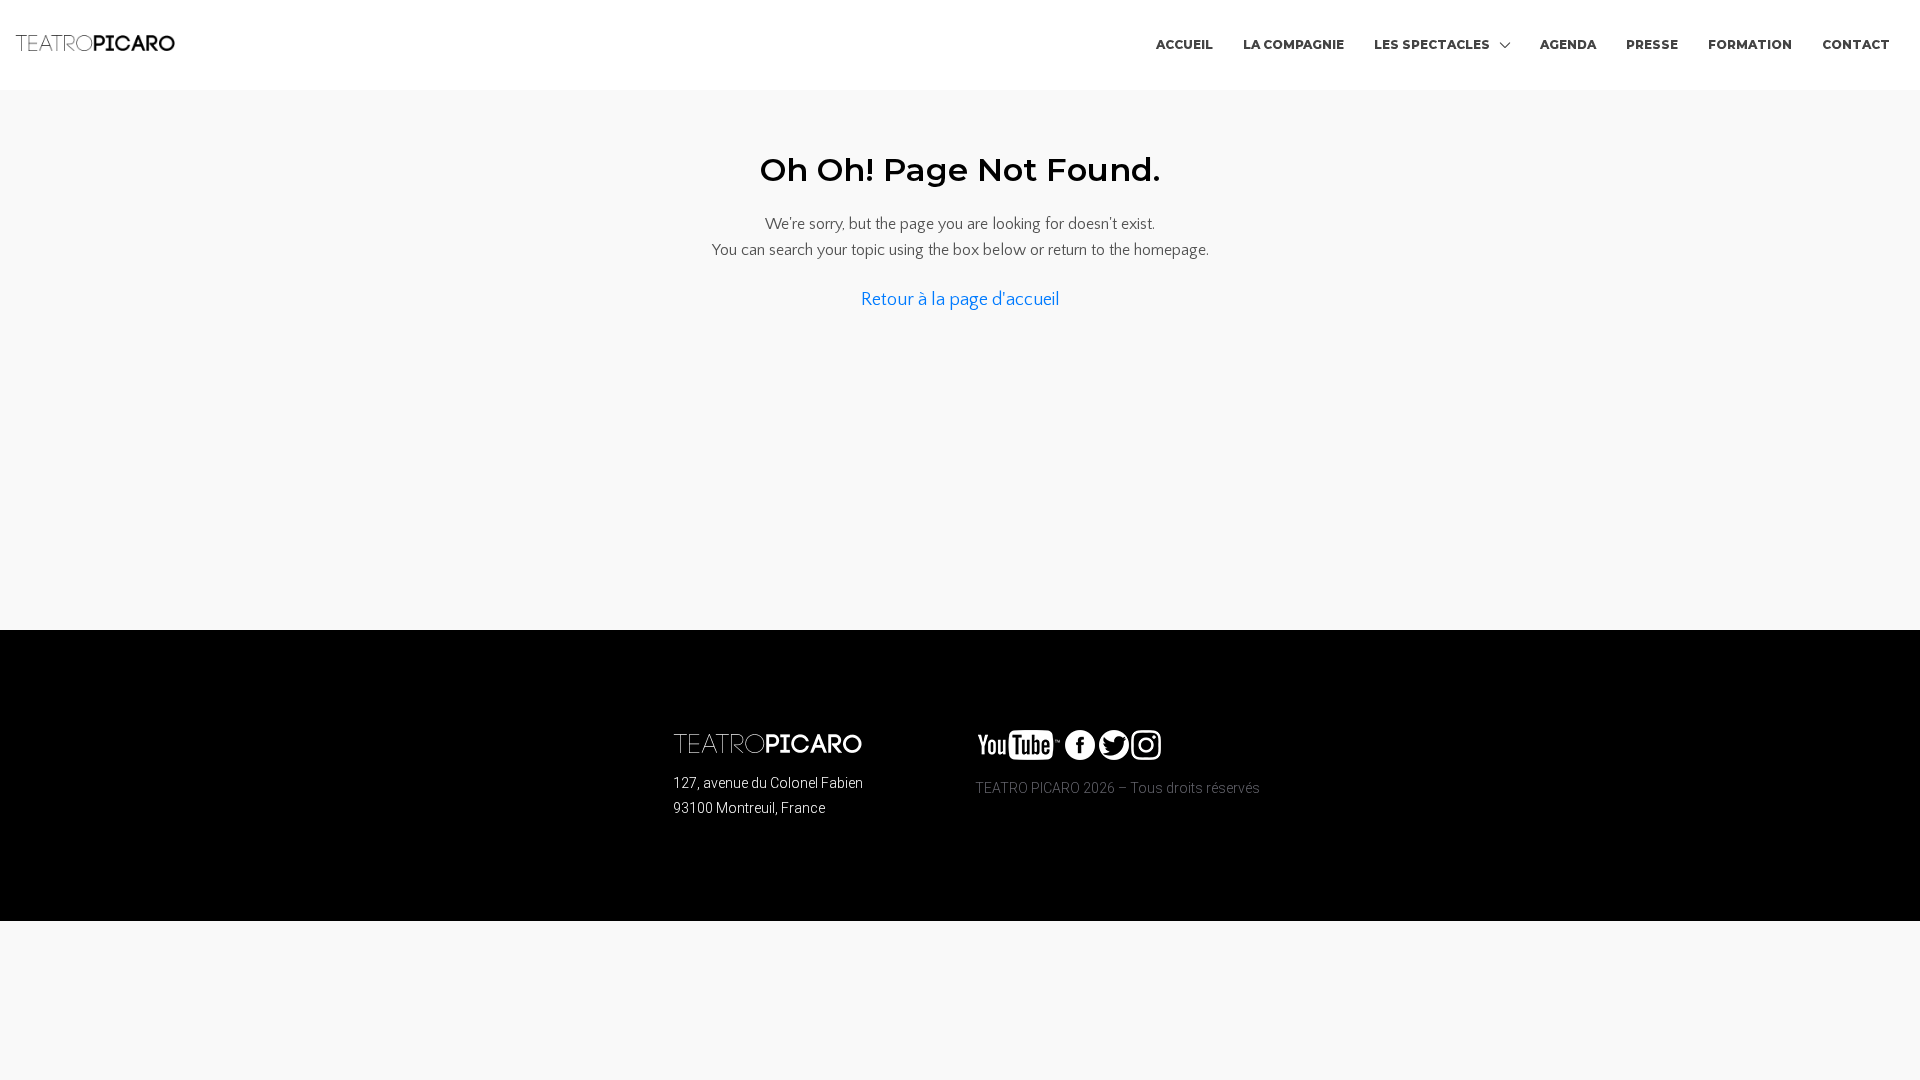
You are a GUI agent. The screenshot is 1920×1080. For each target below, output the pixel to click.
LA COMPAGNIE (1293, 44)
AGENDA (1568, 44)
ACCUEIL (1184, 44)
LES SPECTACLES (1432, 44)
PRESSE (1652, 44)
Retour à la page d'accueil (960, 300)
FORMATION (1750, 44)
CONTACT (1856, 44)
